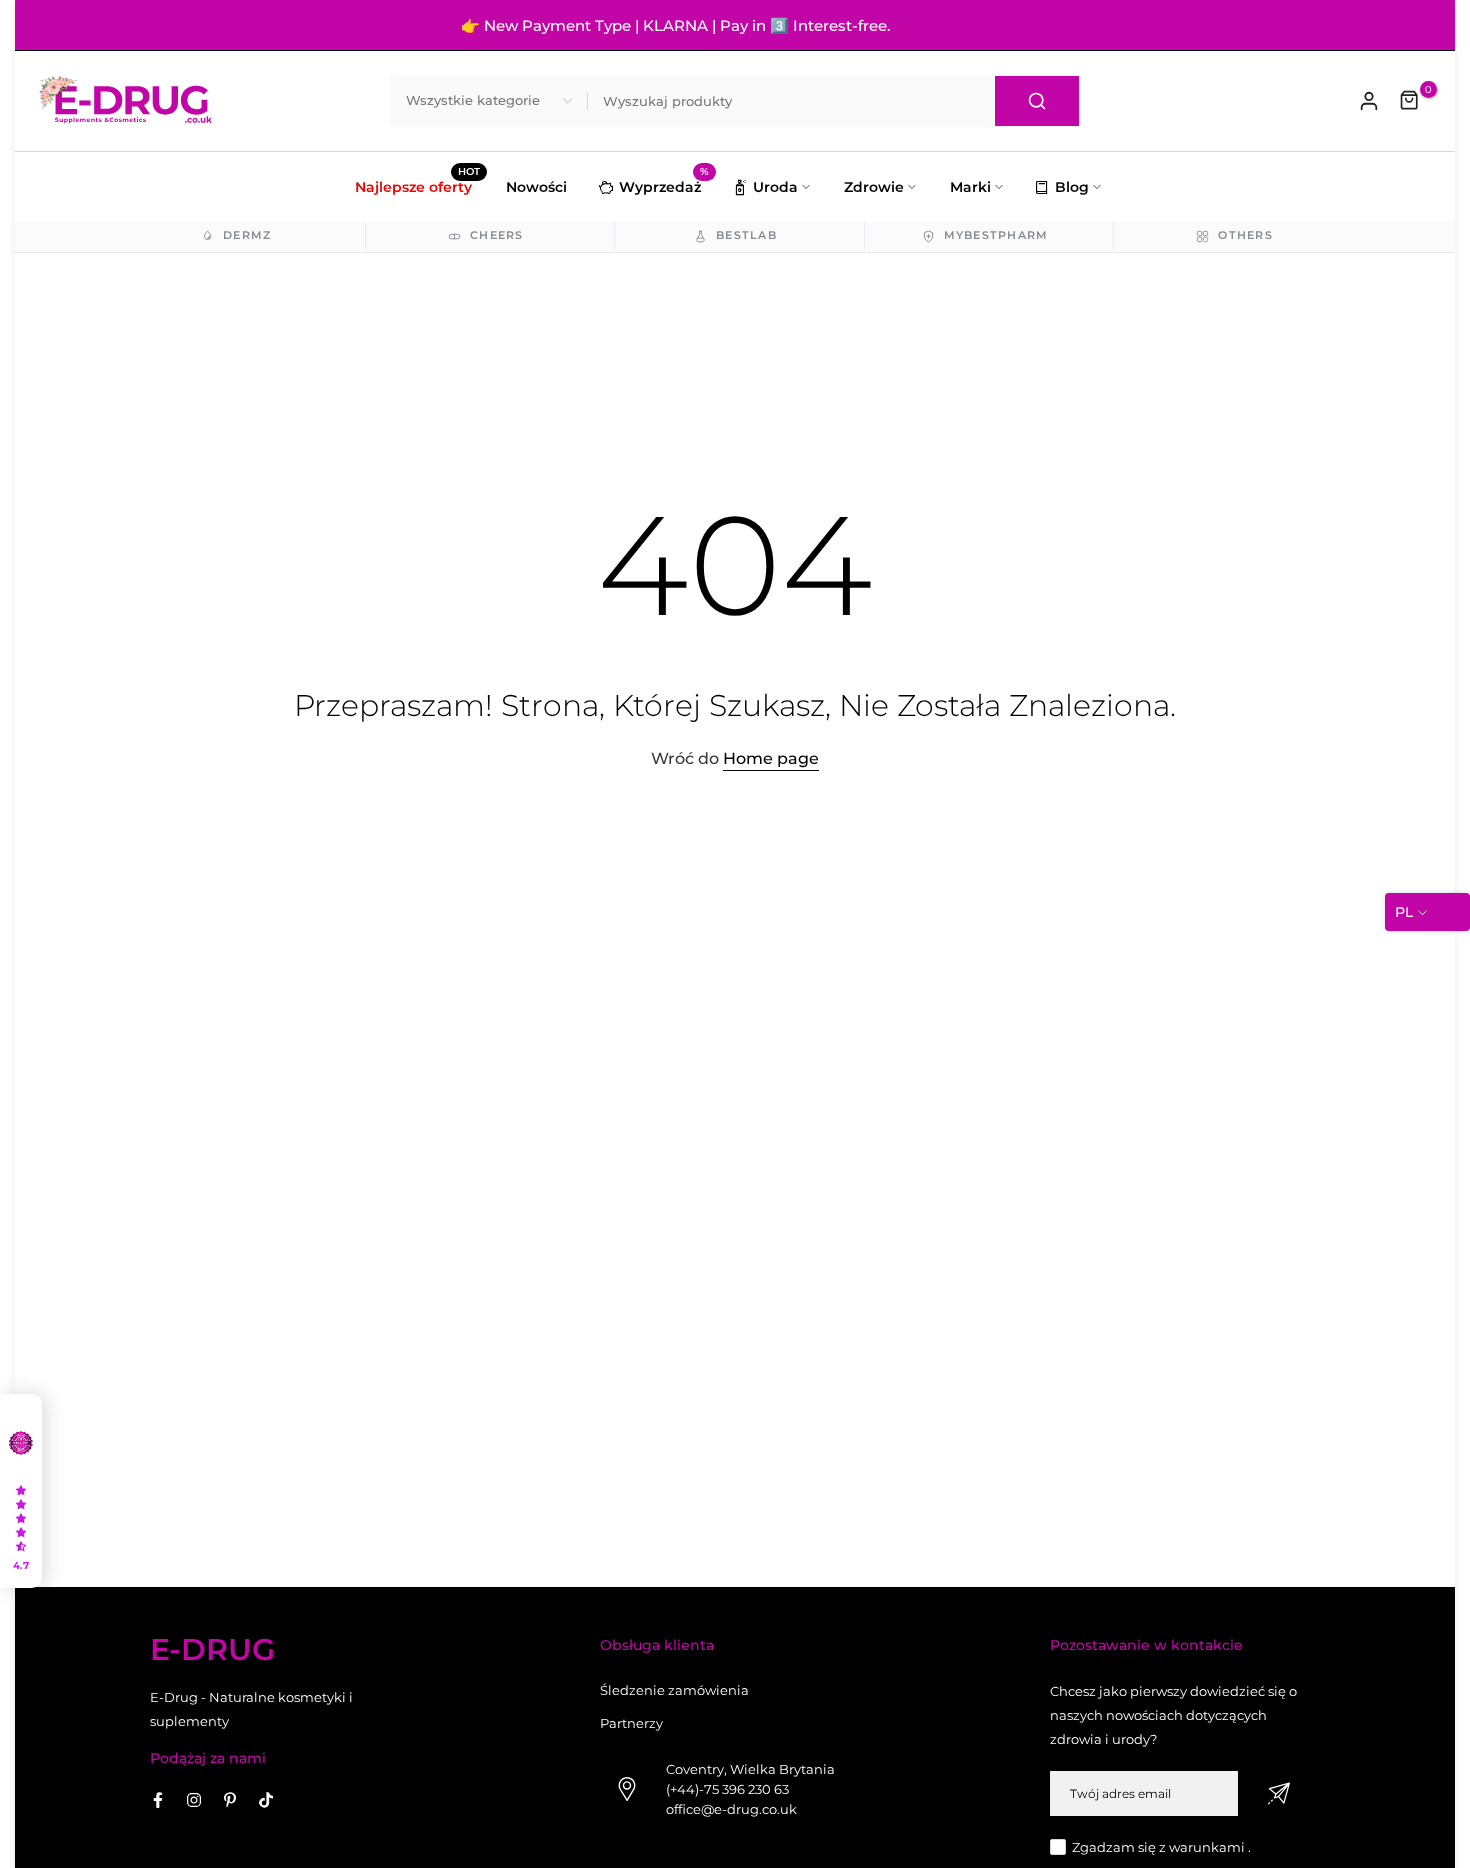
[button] (21, 1491)
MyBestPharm (996, 235)
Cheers (497, 235)
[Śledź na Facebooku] (158, 1800)
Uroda (775, 187)
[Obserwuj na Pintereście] (230, 1800)
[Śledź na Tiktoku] (266, 1800)
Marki (970, 187)
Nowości (536, 187)
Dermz (247, 235)
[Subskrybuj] (1279, 1793)
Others (1245, 235)
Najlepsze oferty (417, 185)
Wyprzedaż (664, 184)
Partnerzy (631, 1723)
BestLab (746, 235)
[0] (1410, 101)
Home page (771, 758)
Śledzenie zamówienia (674, 1690)
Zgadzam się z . (1161, 1847)
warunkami (1207, 1847)
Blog (1072, 187)
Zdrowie (874, 187)
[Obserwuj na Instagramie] (194, 1800)
